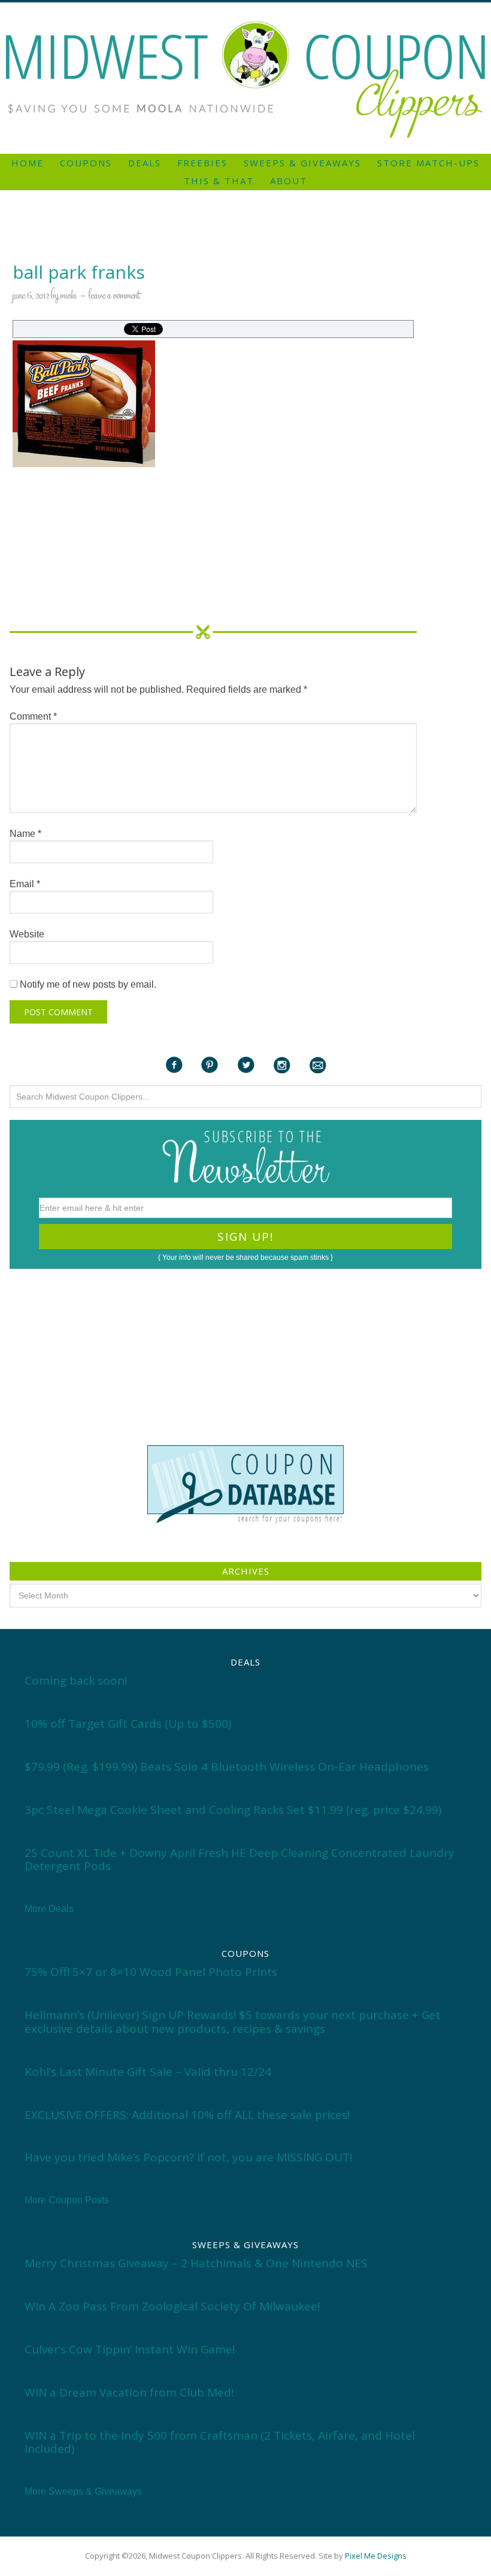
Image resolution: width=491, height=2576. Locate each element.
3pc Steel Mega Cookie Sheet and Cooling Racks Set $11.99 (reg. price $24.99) (233, 1810)
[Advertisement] (245, 7)
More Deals (49, 1909)
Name (25, 834)
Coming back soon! (76, 1680)
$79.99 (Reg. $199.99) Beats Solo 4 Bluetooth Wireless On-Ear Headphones (227, 1767)
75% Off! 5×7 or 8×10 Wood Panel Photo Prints (151, 1972)
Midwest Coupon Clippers (245, 80)
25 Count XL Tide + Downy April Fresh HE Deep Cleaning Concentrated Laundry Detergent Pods (240, 1860)
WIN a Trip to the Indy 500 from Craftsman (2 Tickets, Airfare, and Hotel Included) (220, 2442)
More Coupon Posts (67, 2200)
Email (25, 884)
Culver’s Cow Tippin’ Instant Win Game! (130, 2349)
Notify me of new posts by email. (88, 984)
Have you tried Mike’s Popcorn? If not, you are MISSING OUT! (188, 2157)
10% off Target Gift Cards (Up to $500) (128, 1724)
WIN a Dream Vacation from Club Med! (129, 2392)
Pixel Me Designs (376, 2556)
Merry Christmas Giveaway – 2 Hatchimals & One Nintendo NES (196, 2263)
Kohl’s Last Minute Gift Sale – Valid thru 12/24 (148, 2072)
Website (27, 934)
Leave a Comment (114, 296)
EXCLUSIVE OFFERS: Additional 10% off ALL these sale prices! (187, 2115)
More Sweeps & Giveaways (83, 2491)
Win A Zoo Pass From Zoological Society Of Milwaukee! (172, 2306)
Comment (33, 716)
